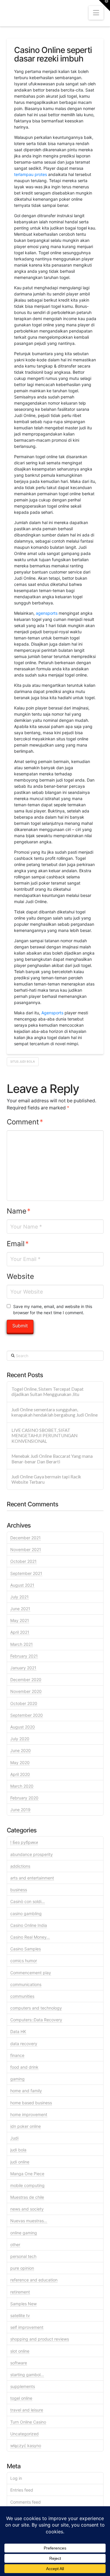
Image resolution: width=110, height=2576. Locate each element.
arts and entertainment (32, 1878)
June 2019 (20, 1810)
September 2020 (27, 1715)
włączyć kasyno (26, 2445)
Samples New (23, 2304)
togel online (21, 2398)
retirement (20, 2292)
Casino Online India (29, 1925)
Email (18, 1244)
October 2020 (24, 1703)
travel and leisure (27, 2410)
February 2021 (24, 1656)
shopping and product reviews (40, 2339)
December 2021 (26, 1538)
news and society (27, 2209)
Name (19, 1211)
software (19, 2363)
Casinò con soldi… (28, 1901)
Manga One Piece (27, 2174)
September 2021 (26, 1573)
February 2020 (24, 1798)
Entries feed (22, 2490)
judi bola (18, 2150)
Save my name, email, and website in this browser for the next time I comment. (53, 1309)
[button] (96, 13)
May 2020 (20, 1763)
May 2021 (20, 1620)
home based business (31, 2103)
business (19, 1890)
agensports (47, 613)
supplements (23, 2386)
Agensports (52, 1013)
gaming (17, 2079)
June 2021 (20, 1609)
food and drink (24, 2067)
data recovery (24, 2044)
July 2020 (20, 1739)
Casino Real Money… (30, 1937)
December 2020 (26, 1680)
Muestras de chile (27, 2197)
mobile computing (27, 2185)
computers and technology (36, 2008)
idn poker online (26, 2126)
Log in (16, 2478)
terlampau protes (31, 174)
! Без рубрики (24, 1842)
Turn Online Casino (28, 2422)
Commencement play (31, 1973)
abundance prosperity (32, 1854)
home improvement (29, 2114)
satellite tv (20, 2315)
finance (17, 2055)
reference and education (34, 2280)
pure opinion (22, 2268)
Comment (25, 1122)
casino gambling (26, 1913)
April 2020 (20, 1774)
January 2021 (23, 1668)
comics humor (24, 1961)
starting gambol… (27, 2375)
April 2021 (20, 1632)
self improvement (27, 2327)
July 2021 (20, 1597)
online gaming (24, 2233)
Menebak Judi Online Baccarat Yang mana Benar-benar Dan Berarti (52, 1459)
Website (20, 1276)
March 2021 (22, 1644)
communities (22, 1996)
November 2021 (26, 1549)
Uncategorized (24, 2434)
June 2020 (21, 1750)
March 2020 (22, 1786)
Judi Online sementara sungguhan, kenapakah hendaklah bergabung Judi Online (55, 1412)
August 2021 (22, 1585)
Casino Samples (26, 1949)
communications (26, 1984)
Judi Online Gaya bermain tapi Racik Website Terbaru (46, 1479)
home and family (26, 2091)
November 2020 (26, 1691)
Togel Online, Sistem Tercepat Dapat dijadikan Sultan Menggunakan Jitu (48, 1392)
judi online (20, 2162)
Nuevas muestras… (29, 2221)
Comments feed (26, 2502)
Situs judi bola (23, 1061)
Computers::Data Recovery (36, 2020)
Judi (14, 2138)
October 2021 (23, 1561)
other (15, 2245)
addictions (20, 1866)
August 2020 (23, 1727)
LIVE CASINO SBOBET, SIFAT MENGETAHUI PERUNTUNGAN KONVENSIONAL (44, 1436)
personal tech (23, 2256)
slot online (20, 2351)
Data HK (18, 2031)
